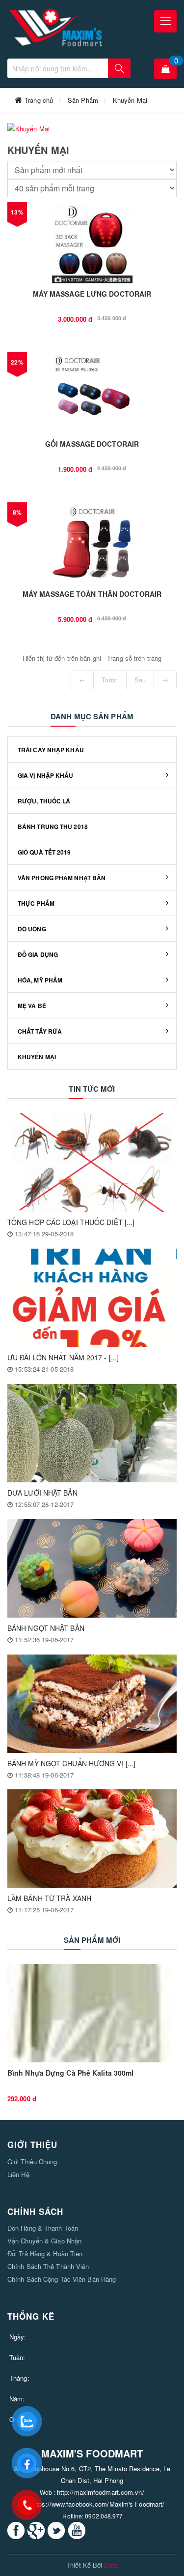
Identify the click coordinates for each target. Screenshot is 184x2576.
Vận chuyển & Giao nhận (44, 2241)
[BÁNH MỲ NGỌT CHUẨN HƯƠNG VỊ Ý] (92, 1704)
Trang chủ (39, 100)
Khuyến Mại (130, 100)
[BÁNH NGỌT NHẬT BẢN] (92, 1568)
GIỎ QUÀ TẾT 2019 (44, 852)
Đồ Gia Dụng (38, 954)
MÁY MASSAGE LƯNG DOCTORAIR (92, 294)
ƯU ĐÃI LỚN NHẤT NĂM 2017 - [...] (63, 1357)
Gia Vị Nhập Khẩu (46, 775)
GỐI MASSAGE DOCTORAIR (92, 444)
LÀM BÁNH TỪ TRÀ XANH (49, 1898)
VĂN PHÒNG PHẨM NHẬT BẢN (62, 878)
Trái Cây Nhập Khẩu (51, 750)
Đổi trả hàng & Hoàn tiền (45, 2254)
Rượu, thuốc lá (44, 801)
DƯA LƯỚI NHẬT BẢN (42, 1493)
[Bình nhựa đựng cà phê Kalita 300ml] (92, 2013)
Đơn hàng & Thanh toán (43, 2228)
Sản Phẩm (83, 100)
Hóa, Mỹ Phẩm (40, 980)
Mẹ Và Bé (32, 1006)
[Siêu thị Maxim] (56, 28)
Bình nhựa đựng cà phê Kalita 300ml (70, 2073)
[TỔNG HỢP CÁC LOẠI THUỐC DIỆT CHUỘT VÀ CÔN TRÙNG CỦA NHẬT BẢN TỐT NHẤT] (92, 1163)
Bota (111, 2565)
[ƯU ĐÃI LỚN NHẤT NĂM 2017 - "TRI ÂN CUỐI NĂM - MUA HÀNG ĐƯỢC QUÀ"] (92, 1298)
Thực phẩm (36, 903)
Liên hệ (18, 2174)
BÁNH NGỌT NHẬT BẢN (46, 1628)
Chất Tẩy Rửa (40, 1031)
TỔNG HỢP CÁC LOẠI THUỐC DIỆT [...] (71, 1222)
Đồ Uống (32, 929)
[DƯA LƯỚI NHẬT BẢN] (92, 1433)
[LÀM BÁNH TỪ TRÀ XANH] (92, 1839)
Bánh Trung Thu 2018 (53, 827)
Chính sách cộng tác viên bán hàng (62, 2279)
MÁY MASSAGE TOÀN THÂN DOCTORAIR (92, 594)
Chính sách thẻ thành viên (48, 2266)
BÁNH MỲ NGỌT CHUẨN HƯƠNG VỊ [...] (71, 1763)
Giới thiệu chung (32, 2162)
